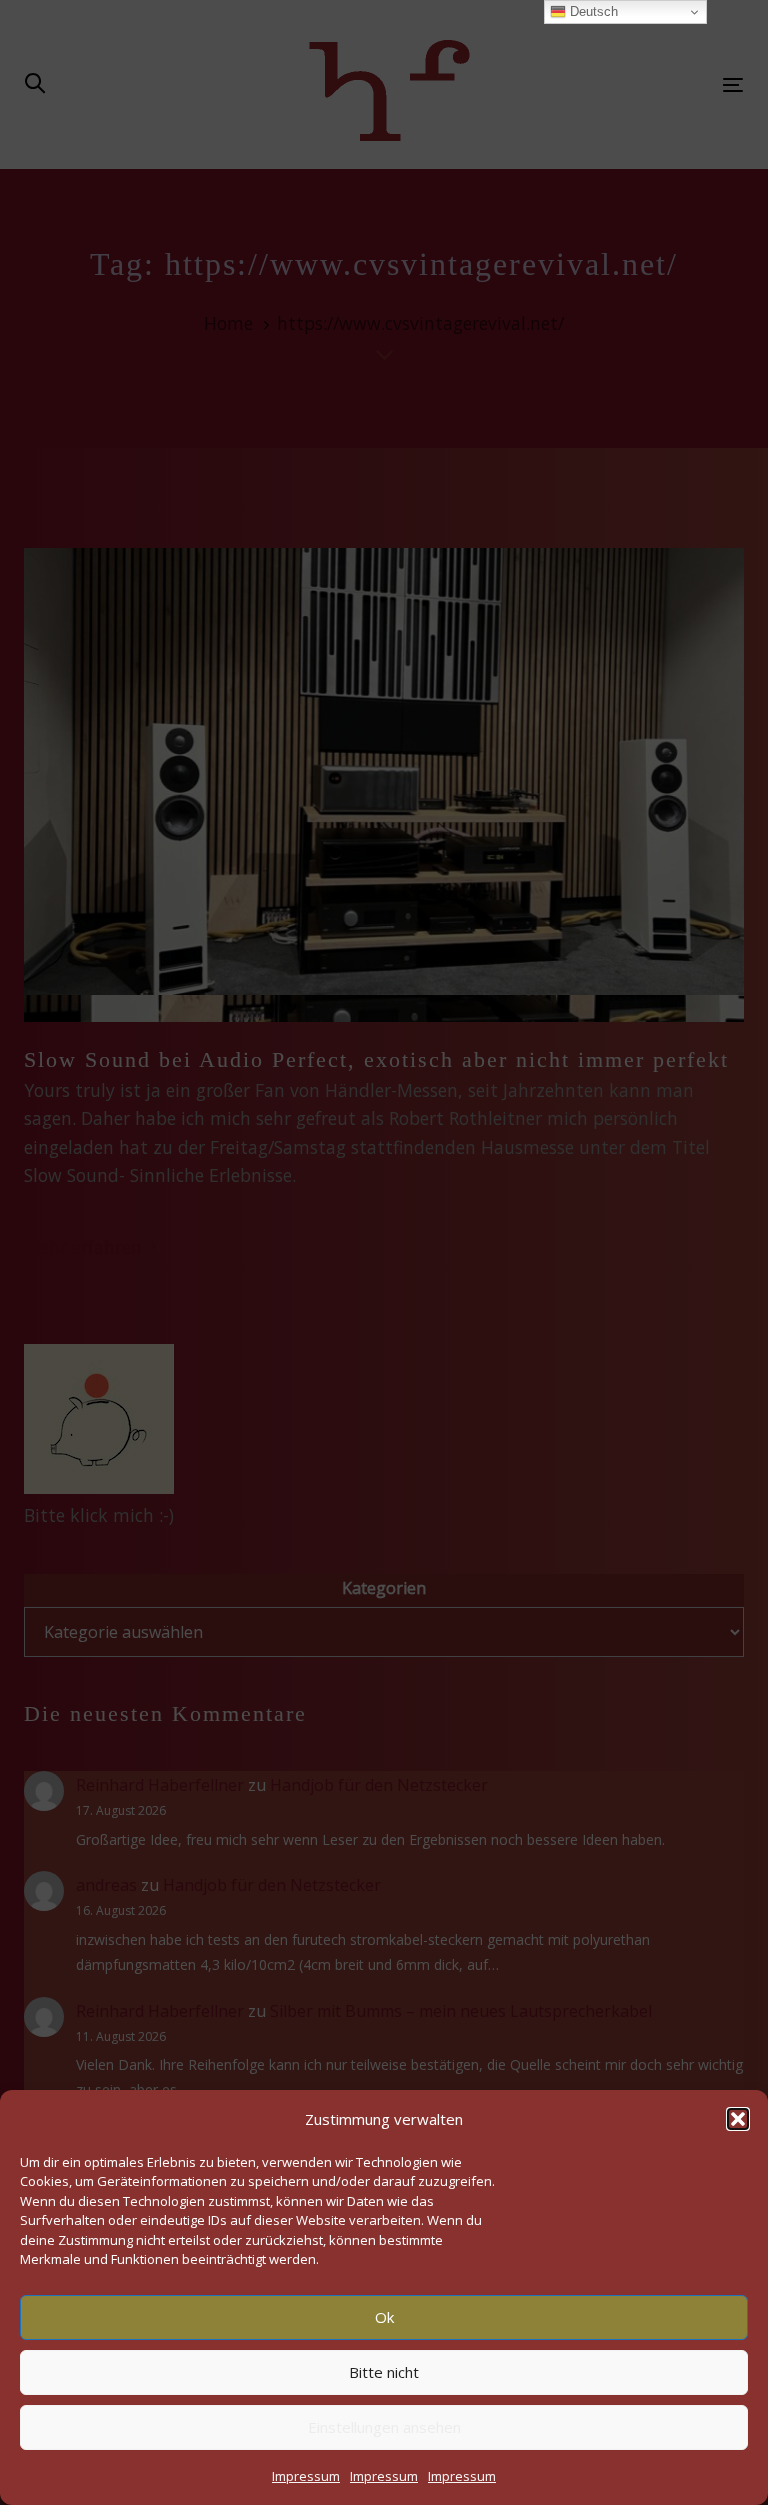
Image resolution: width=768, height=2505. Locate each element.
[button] (738, 2119)
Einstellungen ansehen (384, 2427)
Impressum (306, 2476)
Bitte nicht (384, 2372)
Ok (384, 2317)
